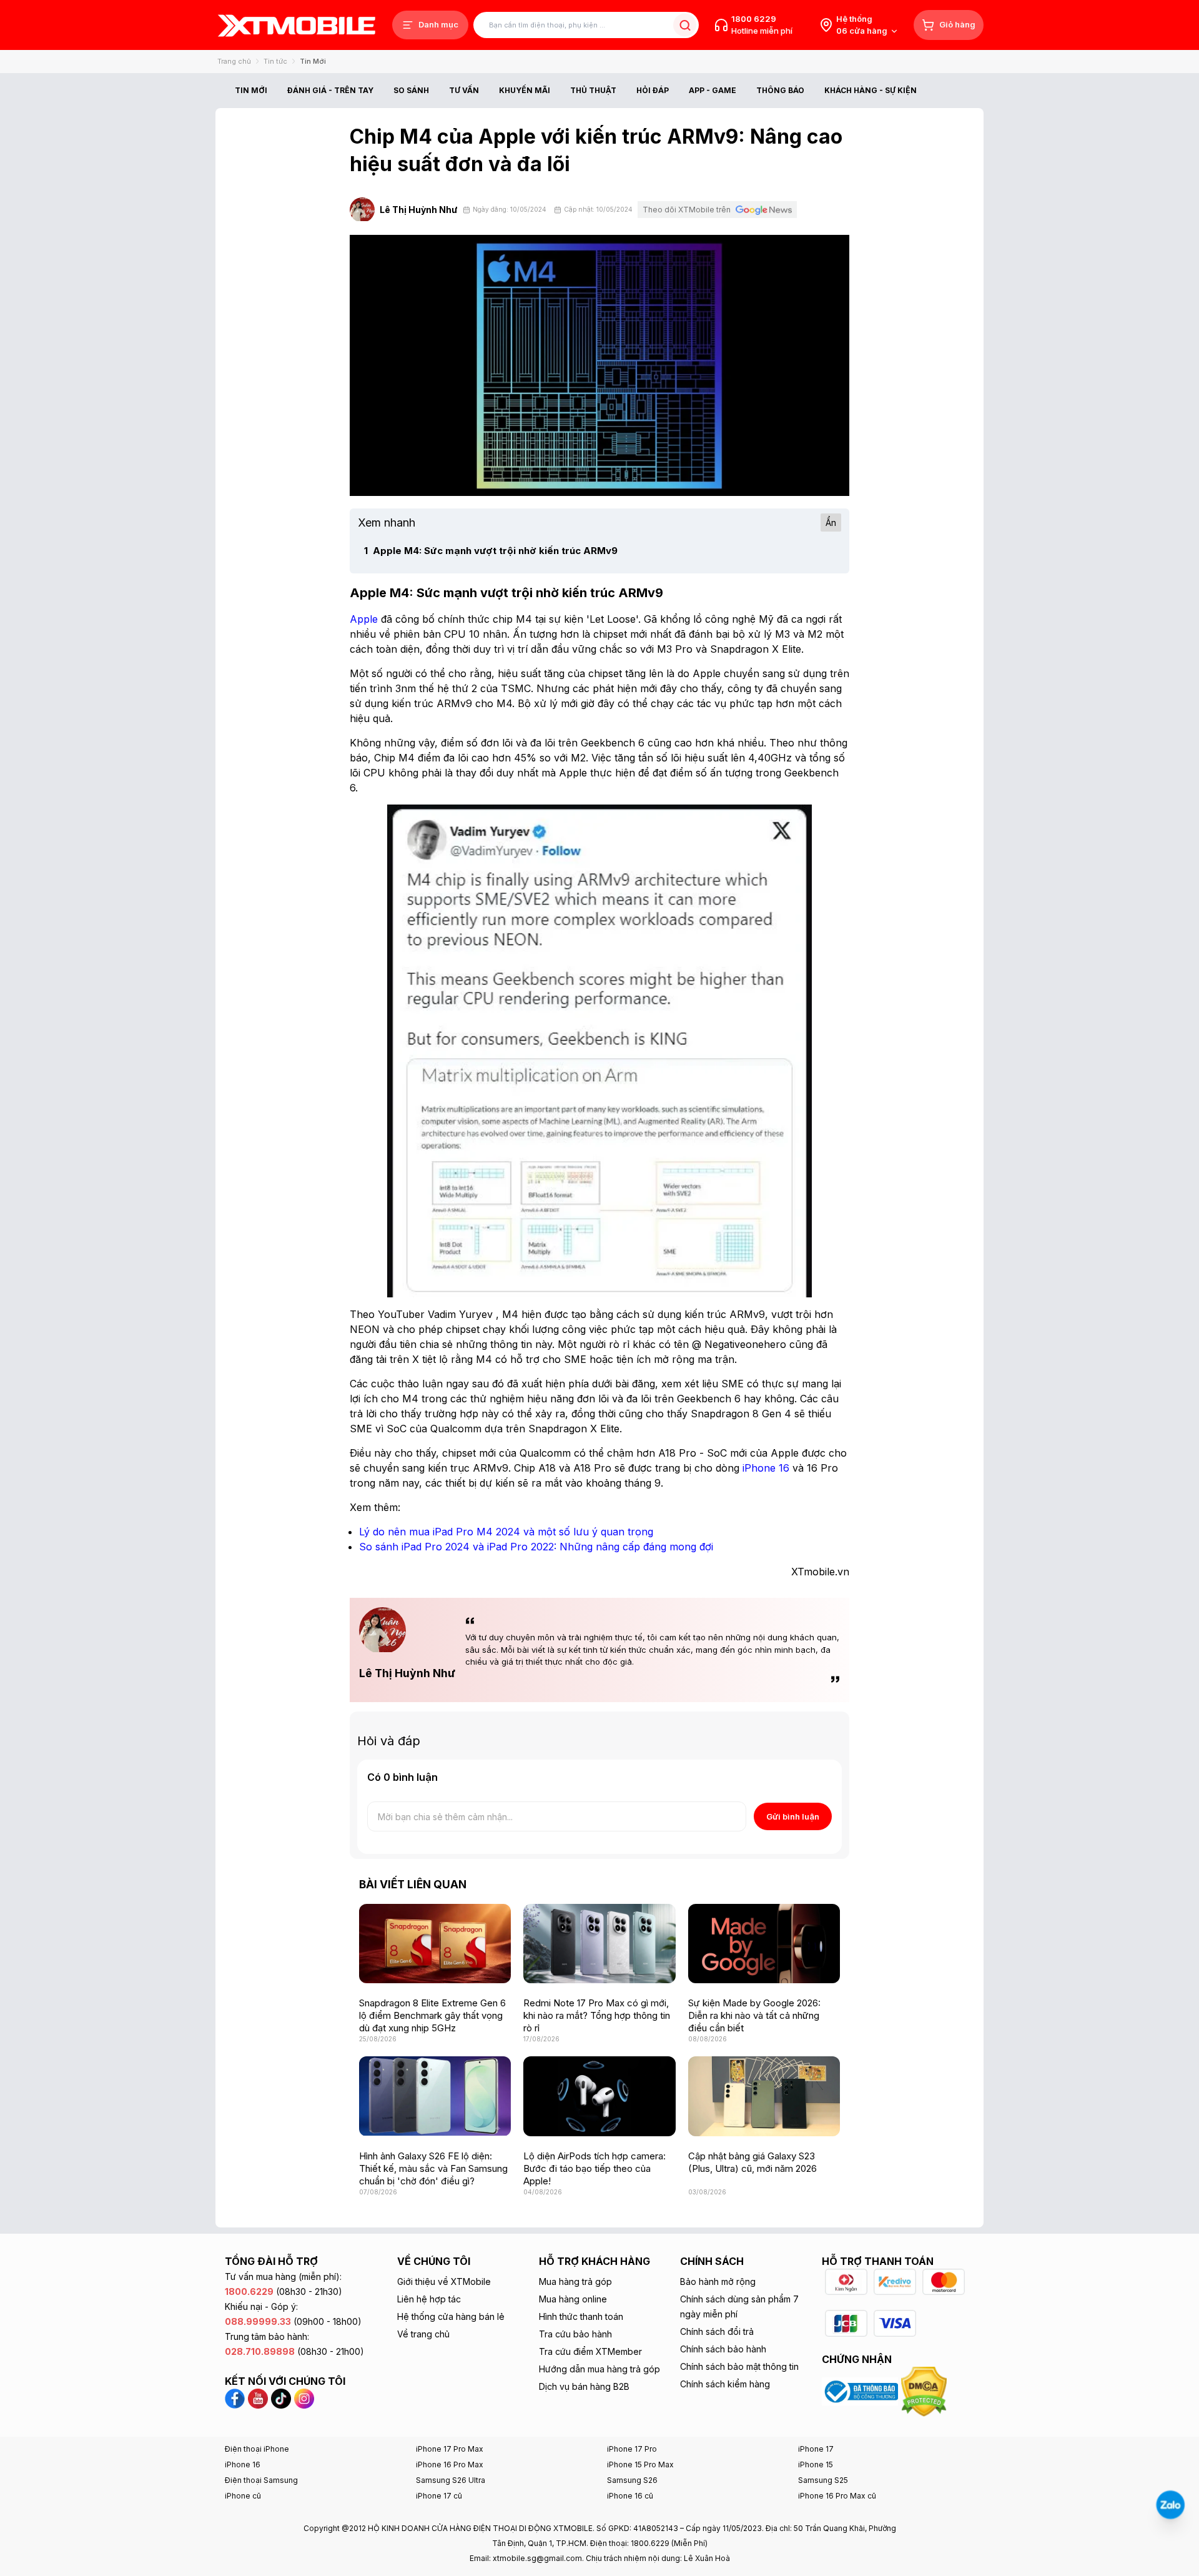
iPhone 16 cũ (630, 2496)
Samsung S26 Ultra (451, 2480)
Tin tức (275, 61)
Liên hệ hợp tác (429, 2299)
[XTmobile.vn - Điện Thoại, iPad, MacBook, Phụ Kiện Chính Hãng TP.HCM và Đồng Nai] (297, 25)
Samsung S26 (632, 2480)
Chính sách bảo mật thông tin (739, 2366)
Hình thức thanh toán (581, 2316)
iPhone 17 (816, 2449)
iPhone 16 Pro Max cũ (837, 2496)
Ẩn (831, 523)
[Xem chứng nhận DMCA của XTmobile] (925, 2390)
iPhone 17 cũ (439, 2496)
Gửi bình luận (793, 1816)
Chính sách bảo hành (723, 2349)
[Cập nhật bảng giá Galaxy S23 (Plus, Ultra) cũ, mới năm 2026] (764, 2096)
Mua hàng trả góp (575, 2281)
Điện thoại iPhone (257, 2449)
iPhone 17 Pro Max (450, 2449)
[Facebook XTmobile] (236, 2397)
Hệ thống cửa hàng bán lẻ (451, 2316)
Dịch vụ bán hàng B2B (584, 2386)
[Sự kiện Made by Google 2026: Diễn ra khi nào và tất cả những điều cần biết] (764, 1944)
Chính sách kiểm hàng (725, 2384)
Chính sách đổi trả (717, 2331)
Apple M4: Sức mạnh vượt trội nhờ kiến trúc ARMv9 (491, 551)
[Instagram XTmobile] (304, 2397)
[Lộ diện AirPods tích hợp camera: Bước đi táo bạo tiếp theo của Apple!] (599, 2096)
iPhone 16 (243, 2465)
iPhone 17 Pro (632, 2449)
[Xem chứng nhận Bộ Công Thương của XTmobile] (861, 2390)
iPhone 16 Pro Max (450, 2465)
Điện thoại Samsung (261, 2480)
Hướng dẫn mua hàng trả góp (599, 2369)
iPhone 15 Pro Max (640, 2465)
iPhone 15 (816, 2465)
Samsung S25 (823, 2480)
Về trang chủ (423, 2334)
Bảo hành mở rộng (718, 2281)
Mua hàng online (573, 2299)
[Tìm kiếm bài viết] (685, 25)
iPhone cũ (243, 2496)
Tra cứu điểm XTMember (590, 2351)
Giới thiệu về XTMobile (444, 2281)
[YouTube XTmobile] (258, 2397)
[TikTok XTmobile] (281, 2397)
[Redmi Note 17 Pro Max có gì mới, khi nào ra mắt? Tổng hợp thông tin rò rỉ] (599, 1944)
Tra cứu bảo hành (575, 2334)
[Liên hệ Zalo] (1170, 2505)
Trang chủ (234, 61)
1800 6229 (754, 19)
